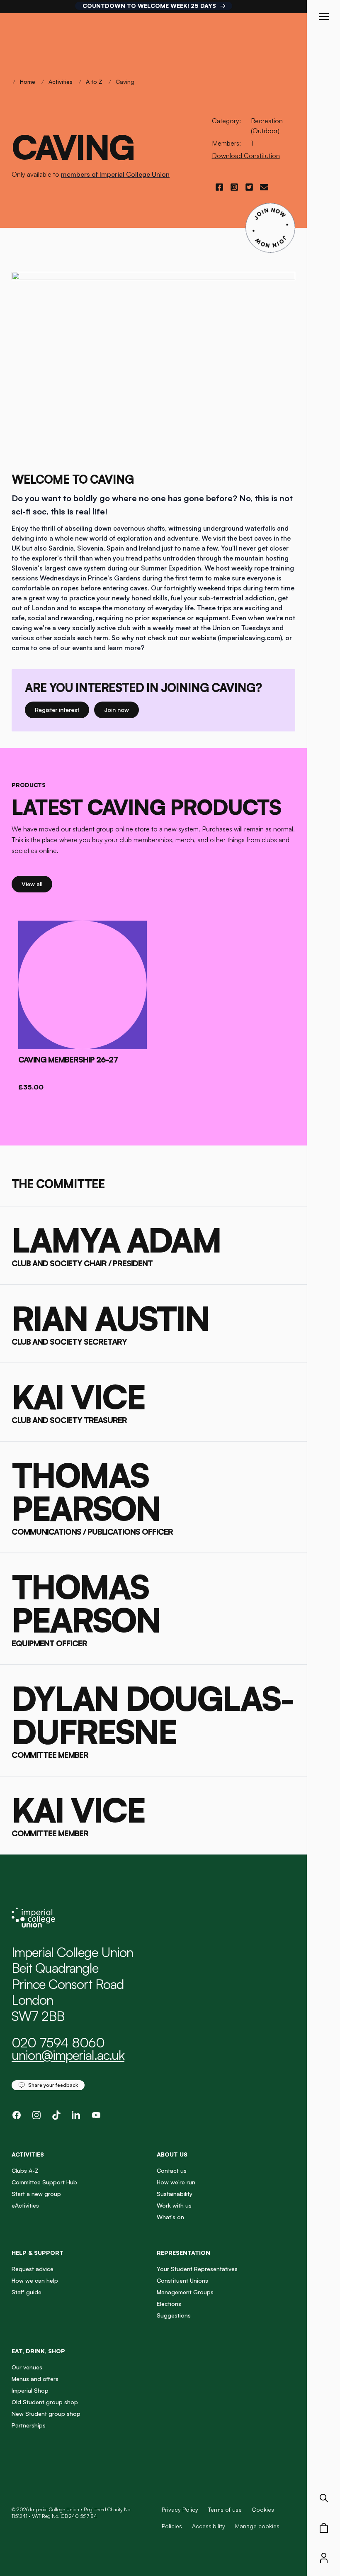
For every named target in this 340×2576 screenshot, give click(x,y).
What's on (170, 2217)
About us (172, 2154)
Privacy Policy (180, 2509)
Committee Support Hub (44, 2182)
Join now (120, 709)
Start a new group (36, 2194)
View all (37, 884)
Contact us (172, 2170)
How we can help (35, 2280)
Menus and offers (35, 2379)
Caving (125, 82)
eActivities (25, 2205)
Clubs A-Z (25, 2170)
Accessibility (209, 2526)
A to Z (94, 82)
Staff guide (27, 2292)
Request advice (33, 2269)
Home (28, 82)
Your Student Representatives (197, 2269)
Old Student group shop (45, 2402)
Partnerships (29, 2425)
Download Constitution (246, 156)
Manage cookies (257, 2526)
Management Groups (185, 2292)
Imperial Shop (30, 2390)
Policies (172, 2526)
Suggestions (174, 2315)
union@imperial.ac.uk (68, 2055)
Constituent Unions (182, 2280)
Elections (169, 2304)
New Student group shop (46, 2414)
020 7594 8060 (58, 2042)
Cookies (263, 2509)
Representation (183, 2253)
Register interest (62, 709)
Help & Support (38, 2253)
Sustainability (175, 2194)
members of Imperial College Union (115, 174)
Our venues (27, 2367)
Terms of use (225, 2509)
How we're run (176, 2182)
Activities (61, 82)
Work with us (174, 2205)
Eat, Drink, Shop (38, 2351)
